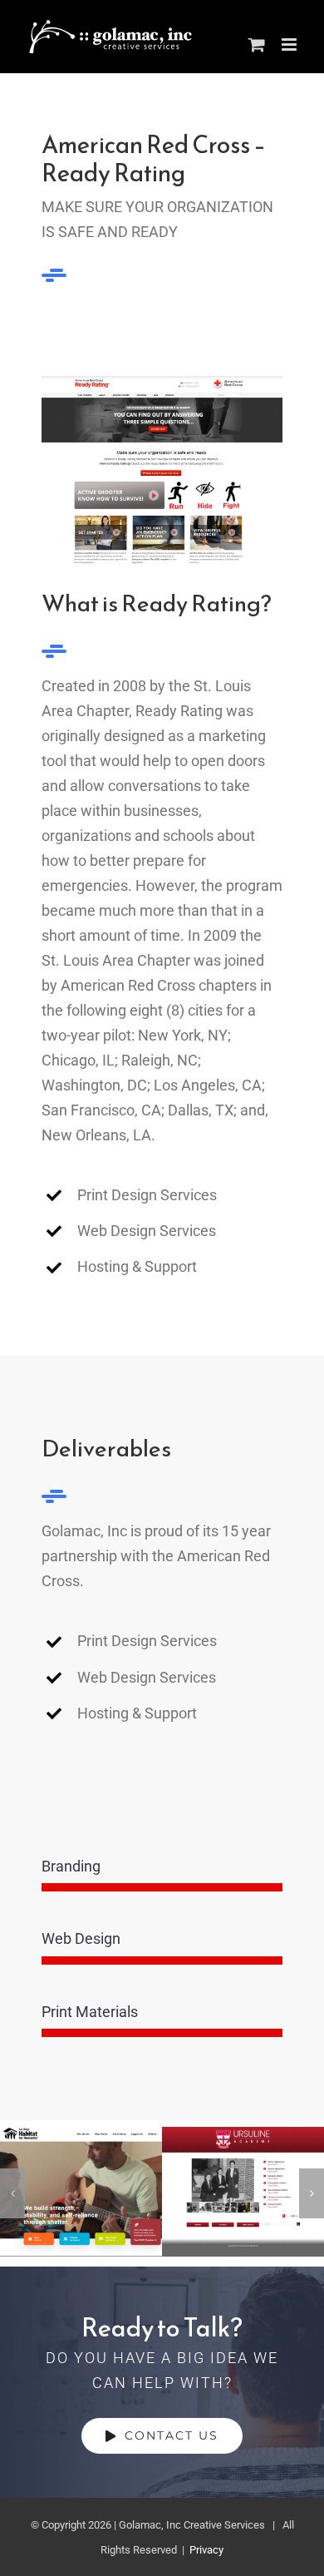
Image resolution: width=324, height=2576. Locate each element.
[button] (12, 2193)
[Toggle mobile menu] (290, 44)
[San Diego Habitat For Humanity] (81, 2192)
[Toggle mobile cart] (257, 44)
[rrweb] (162, 383)
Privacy (205, 2550)
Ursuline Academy (243, 2152)
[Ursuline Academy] (243, 2192)
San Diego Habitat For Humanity (81, 2136)
